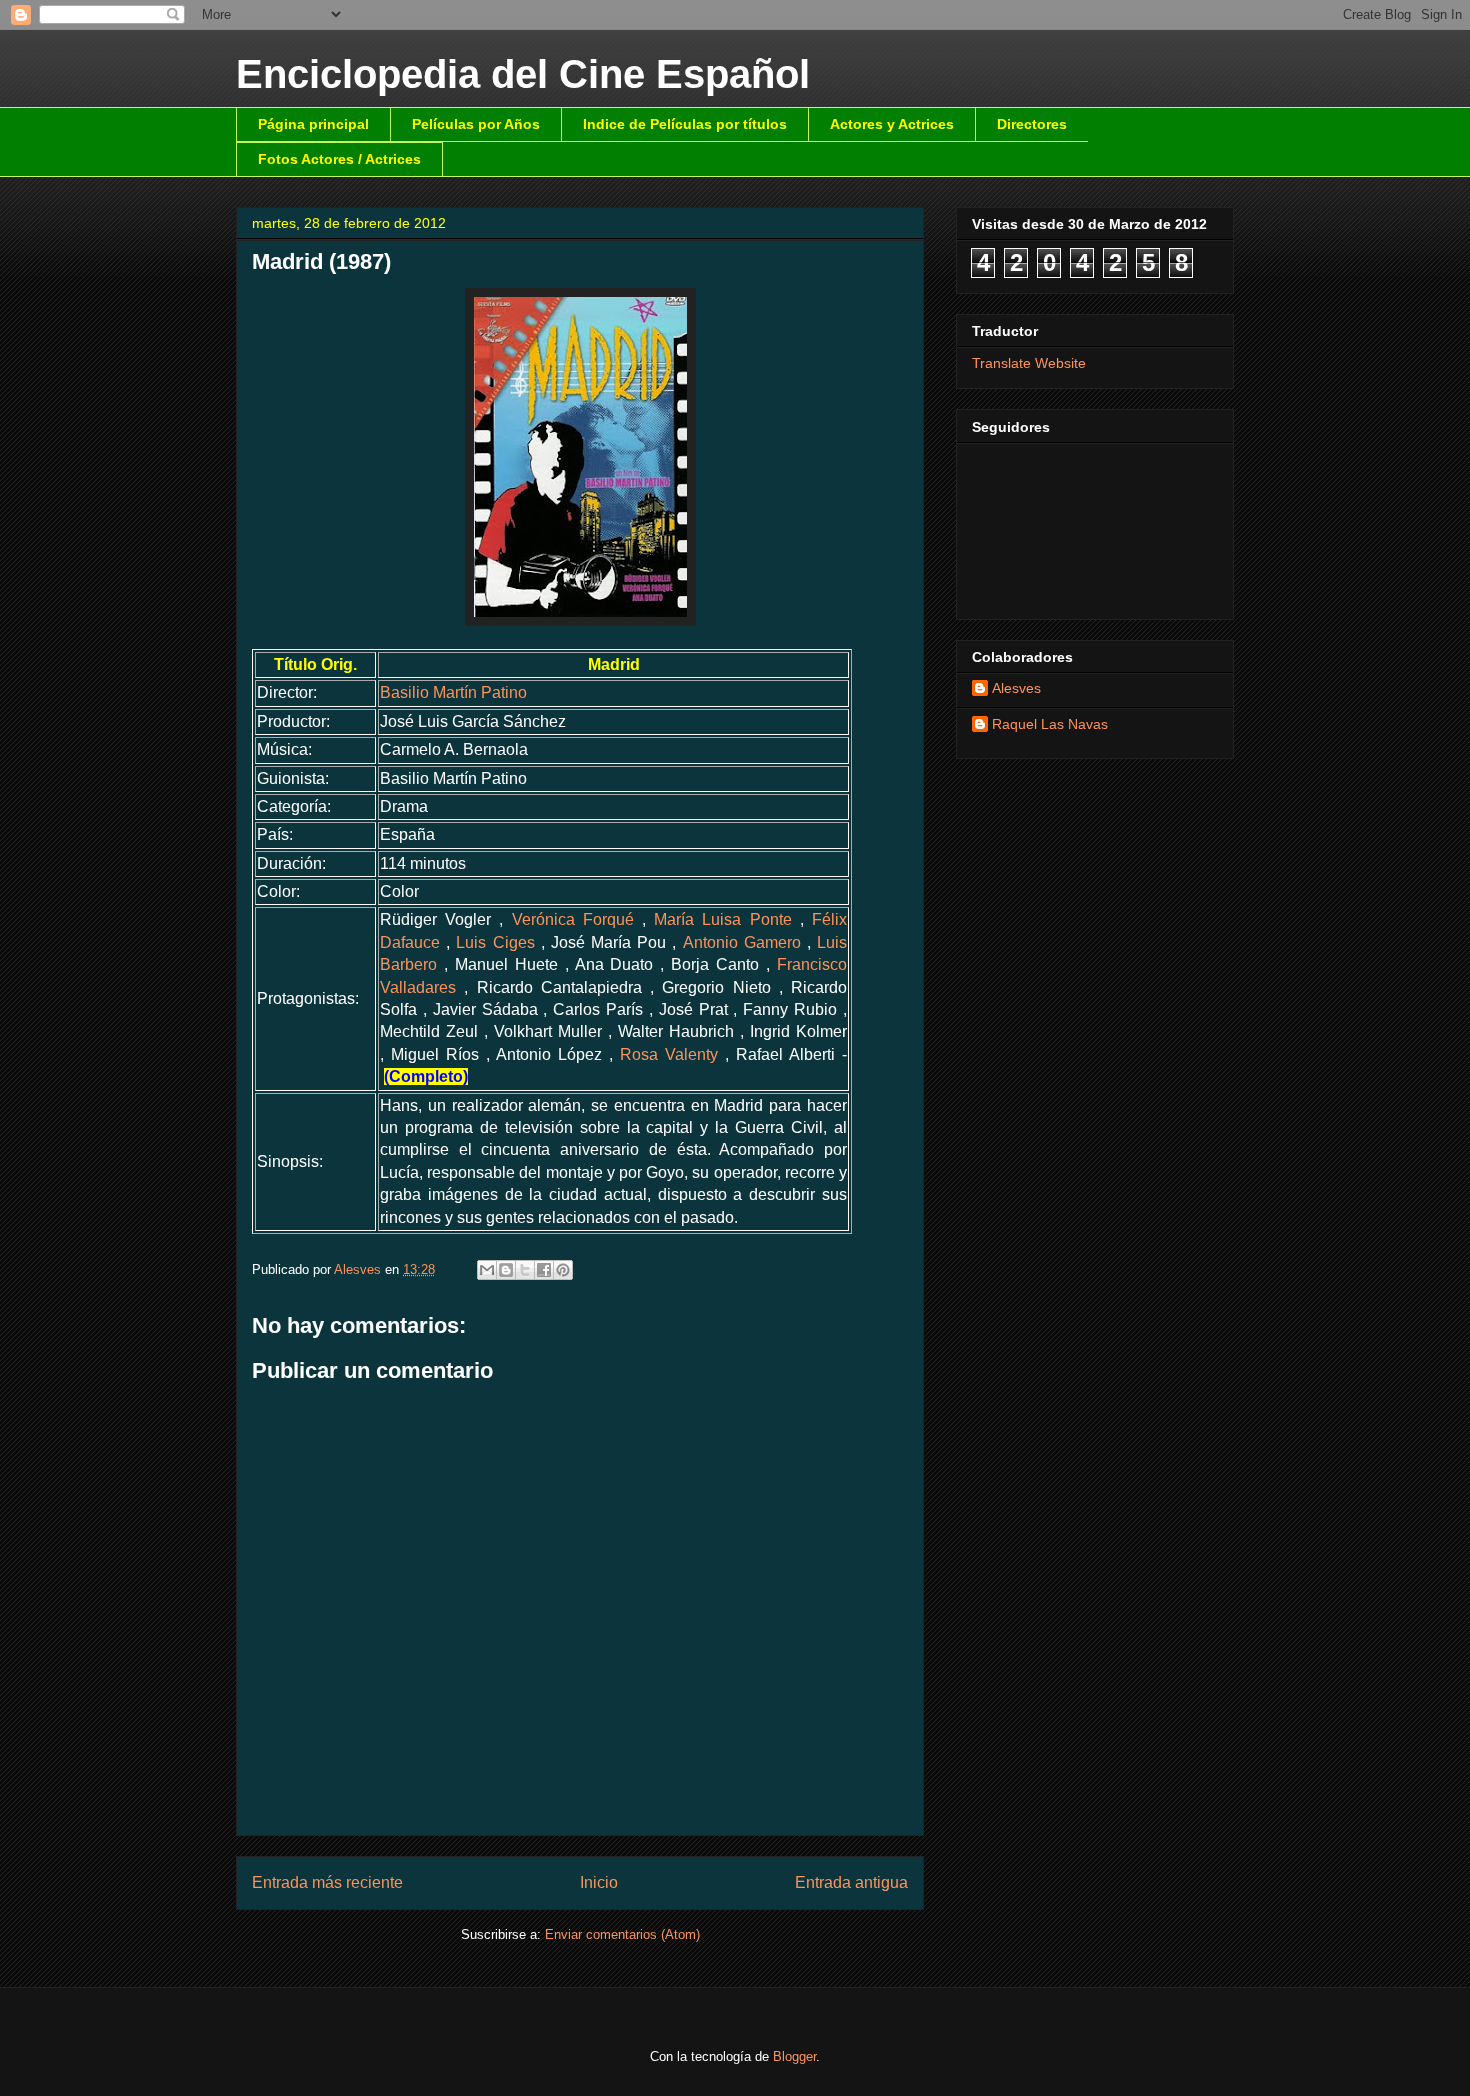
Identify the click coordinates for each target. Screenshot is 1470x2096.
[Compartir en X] (525, 1270)
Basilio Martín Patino (453, 692)
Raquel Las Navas (1050, 724)
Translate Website (1029, 363)
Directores (1032, 124)
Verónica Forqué (573, 919)
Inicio (599, 1882)
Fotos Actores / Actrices (339, 159)
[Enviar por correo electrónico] (487, 1270)
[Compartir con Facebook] (544, 1270)
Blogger (794, 2056)
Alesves (1016, 688)
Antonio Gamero (742, 942)
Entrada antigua (851, 1882)
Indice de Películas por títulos (685, 124)
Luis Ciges (495, 942)
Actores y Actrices (892, 124)
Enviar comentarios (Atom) (622, 1934)
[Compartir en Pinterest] (563, 1270)
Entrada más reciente (327, 1882)
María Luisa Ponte (722, 919)
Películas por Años (476, 124)
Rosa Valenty (669, 1054)
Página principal (313, 124)
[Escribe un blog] (506, 1270)
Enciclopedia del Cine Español (523, 74)
